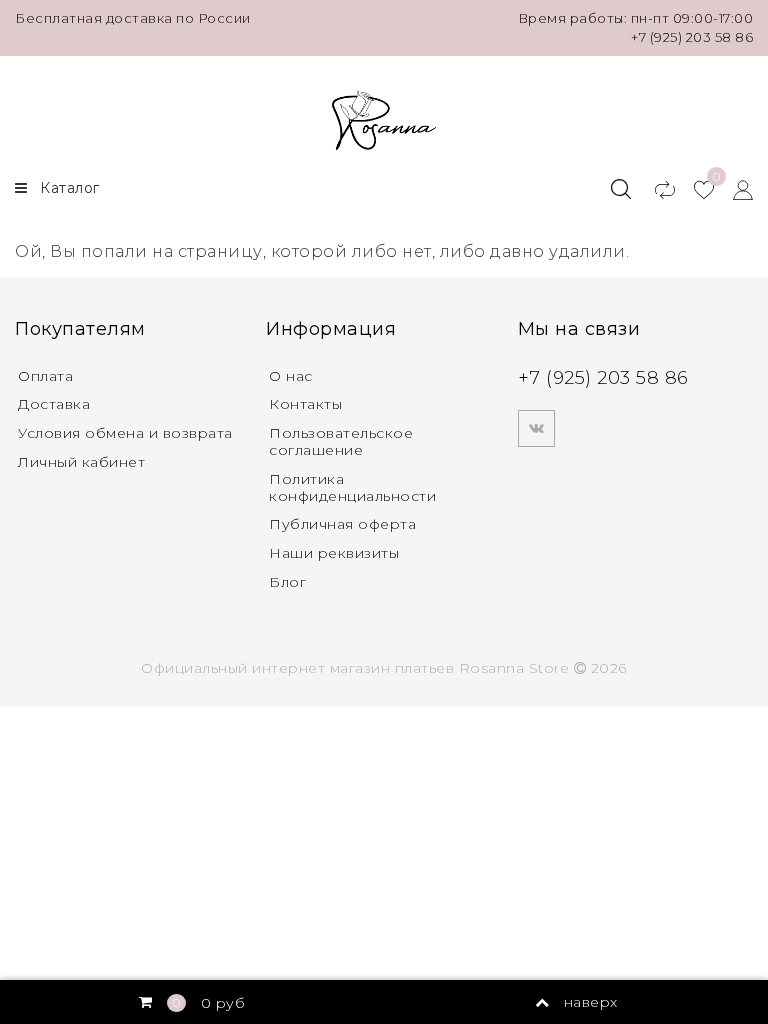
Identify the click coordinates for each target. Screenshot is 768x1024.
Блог (287, 582)
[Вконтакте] (536, 428)
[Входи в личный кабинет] (733, 189)
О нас (291, 376)
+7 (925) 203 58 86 (692, 37)
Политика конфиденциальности (352, 487)
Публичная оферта (342, 524)
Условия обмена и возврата (125, 433)
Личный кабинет (81, 462)
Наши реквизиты (334, 553)
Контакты (305, 404)
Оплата (45, 376)
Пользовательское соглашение (341, 441)
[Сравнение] (655, 189)
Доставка (54, 404)
